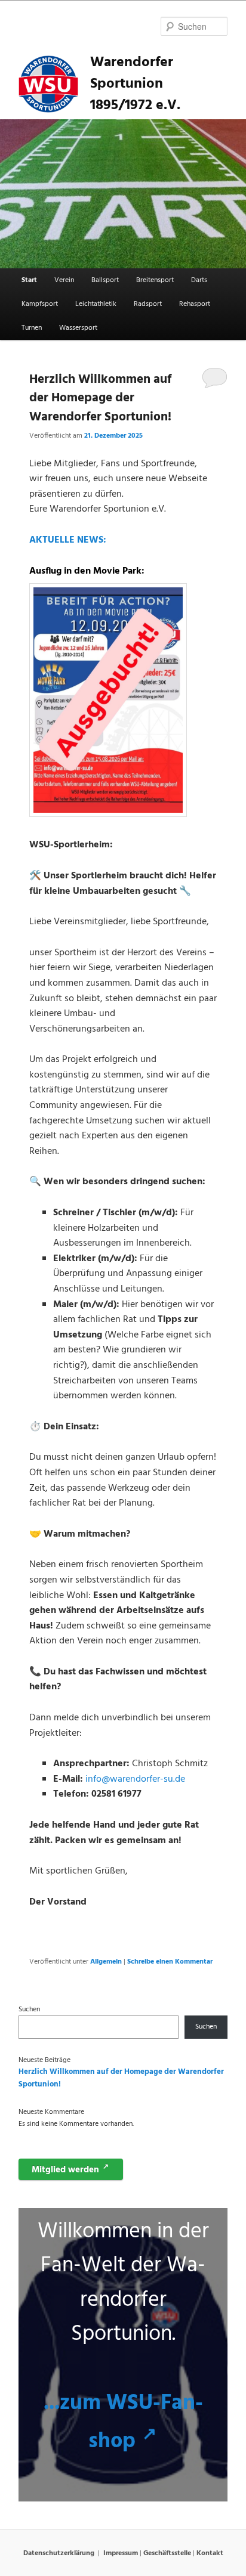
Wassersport (78, 328)
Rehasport (195, 304)
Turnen (32, 328)
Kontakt (210, 2553)
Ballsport (105, 280)
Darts (199, 280)
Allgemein (106, 1962)
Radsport (148, 304)
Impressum (121, 2553)
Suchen (29, 2010)
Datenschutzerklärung (59, 2553)
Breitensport (155, 280)
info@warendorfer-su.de (135, 1779)
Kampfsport (40, 304)
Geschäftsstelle (167, 2553)
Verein (64, 280)
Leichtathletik (96, 304)
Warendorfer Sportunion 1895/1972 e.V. (135, 84)
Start (29, 280)
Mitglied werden (70, 2169)
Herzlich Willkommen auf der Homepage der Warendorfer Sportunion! (100, 398)
